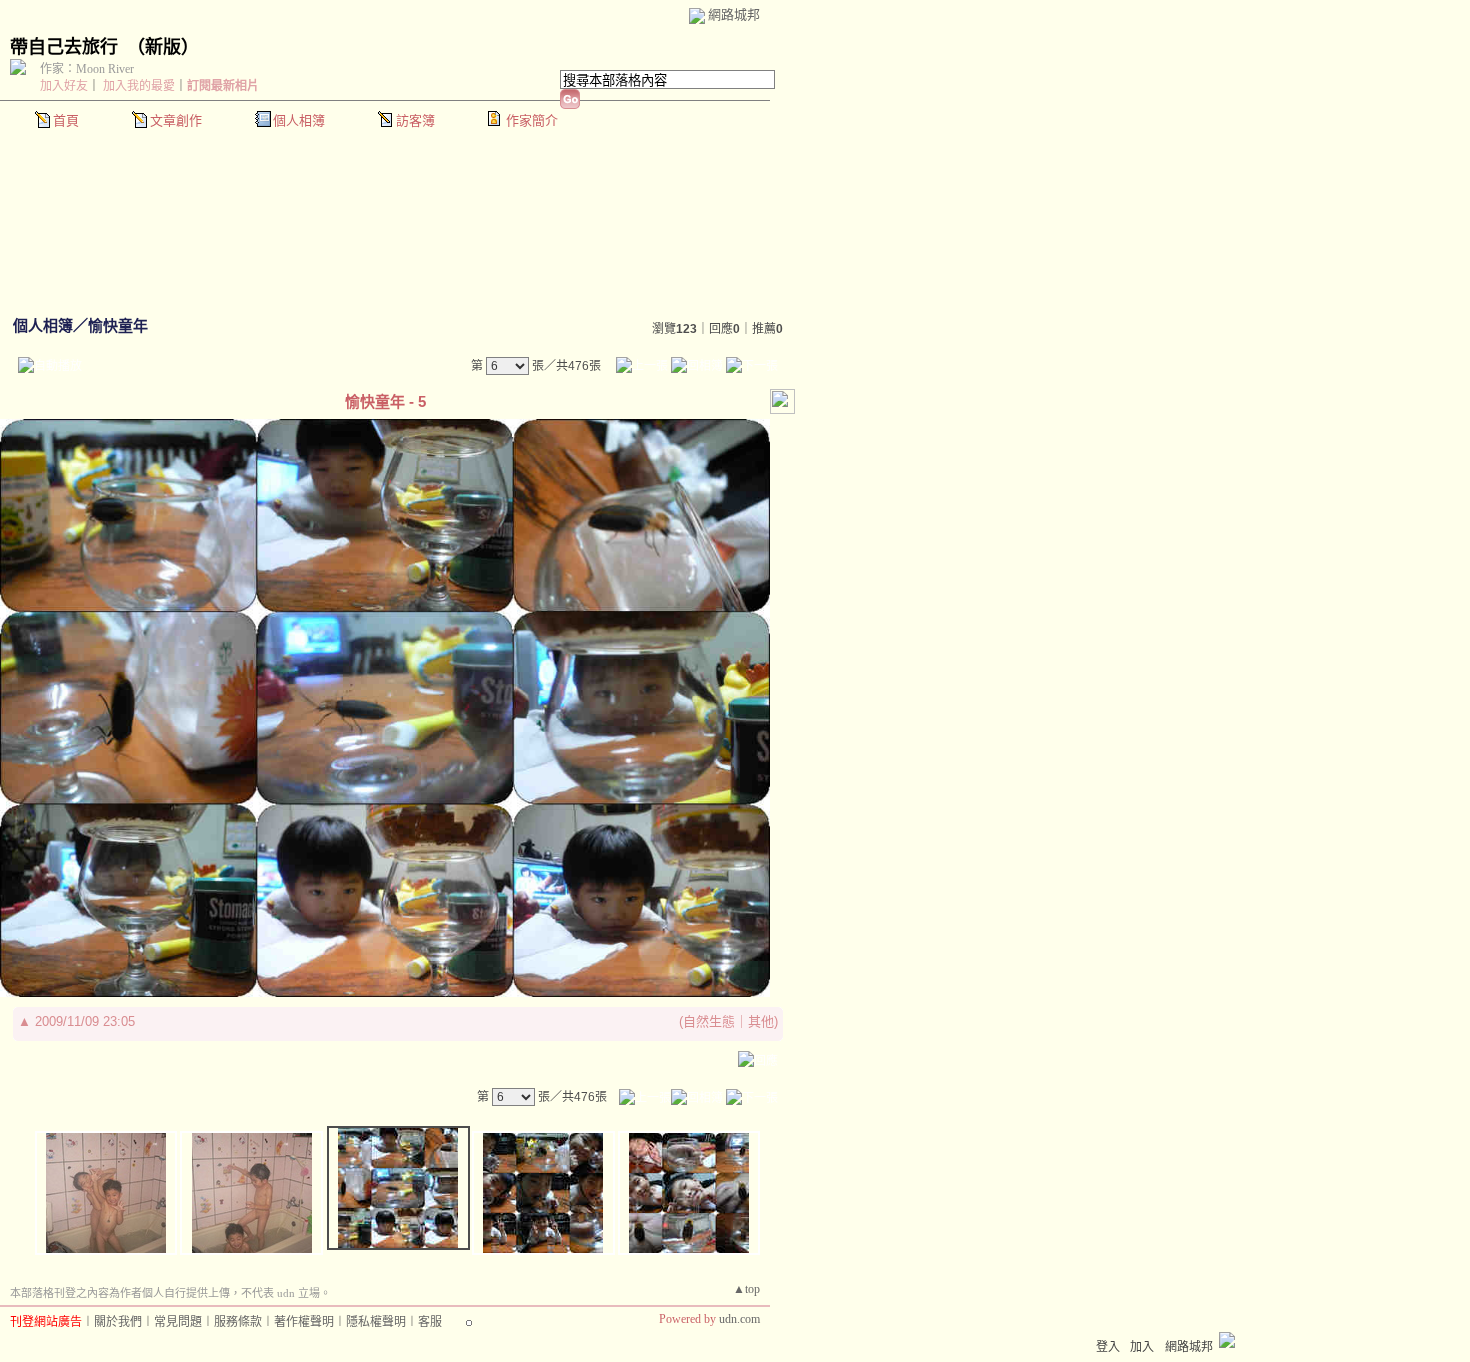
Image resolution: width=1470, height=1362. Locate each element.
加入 (1142, 1347)
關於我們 (118, 1322)
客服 (430, 1322)
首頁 (66, 120)
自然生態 (709, 1021)
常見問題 (178, 1322)
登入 (1108, 1347)
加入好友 (64, 86)
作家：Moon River (87, 69)
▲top (746, 1289)
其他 (761, 1021)
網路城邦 (734, 14)
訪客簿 (415, 120)
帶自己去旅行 (64, 47)
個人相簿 (299, 120)
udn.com (739, 1319)
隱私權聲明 (376, 1322)
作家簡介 (532, 120)
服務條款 (238, 1322)
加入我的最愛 (139, 86)
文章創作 (176, 120)
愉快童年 (118, 325)
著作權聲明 (304, 1322)
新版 (163, 47)
